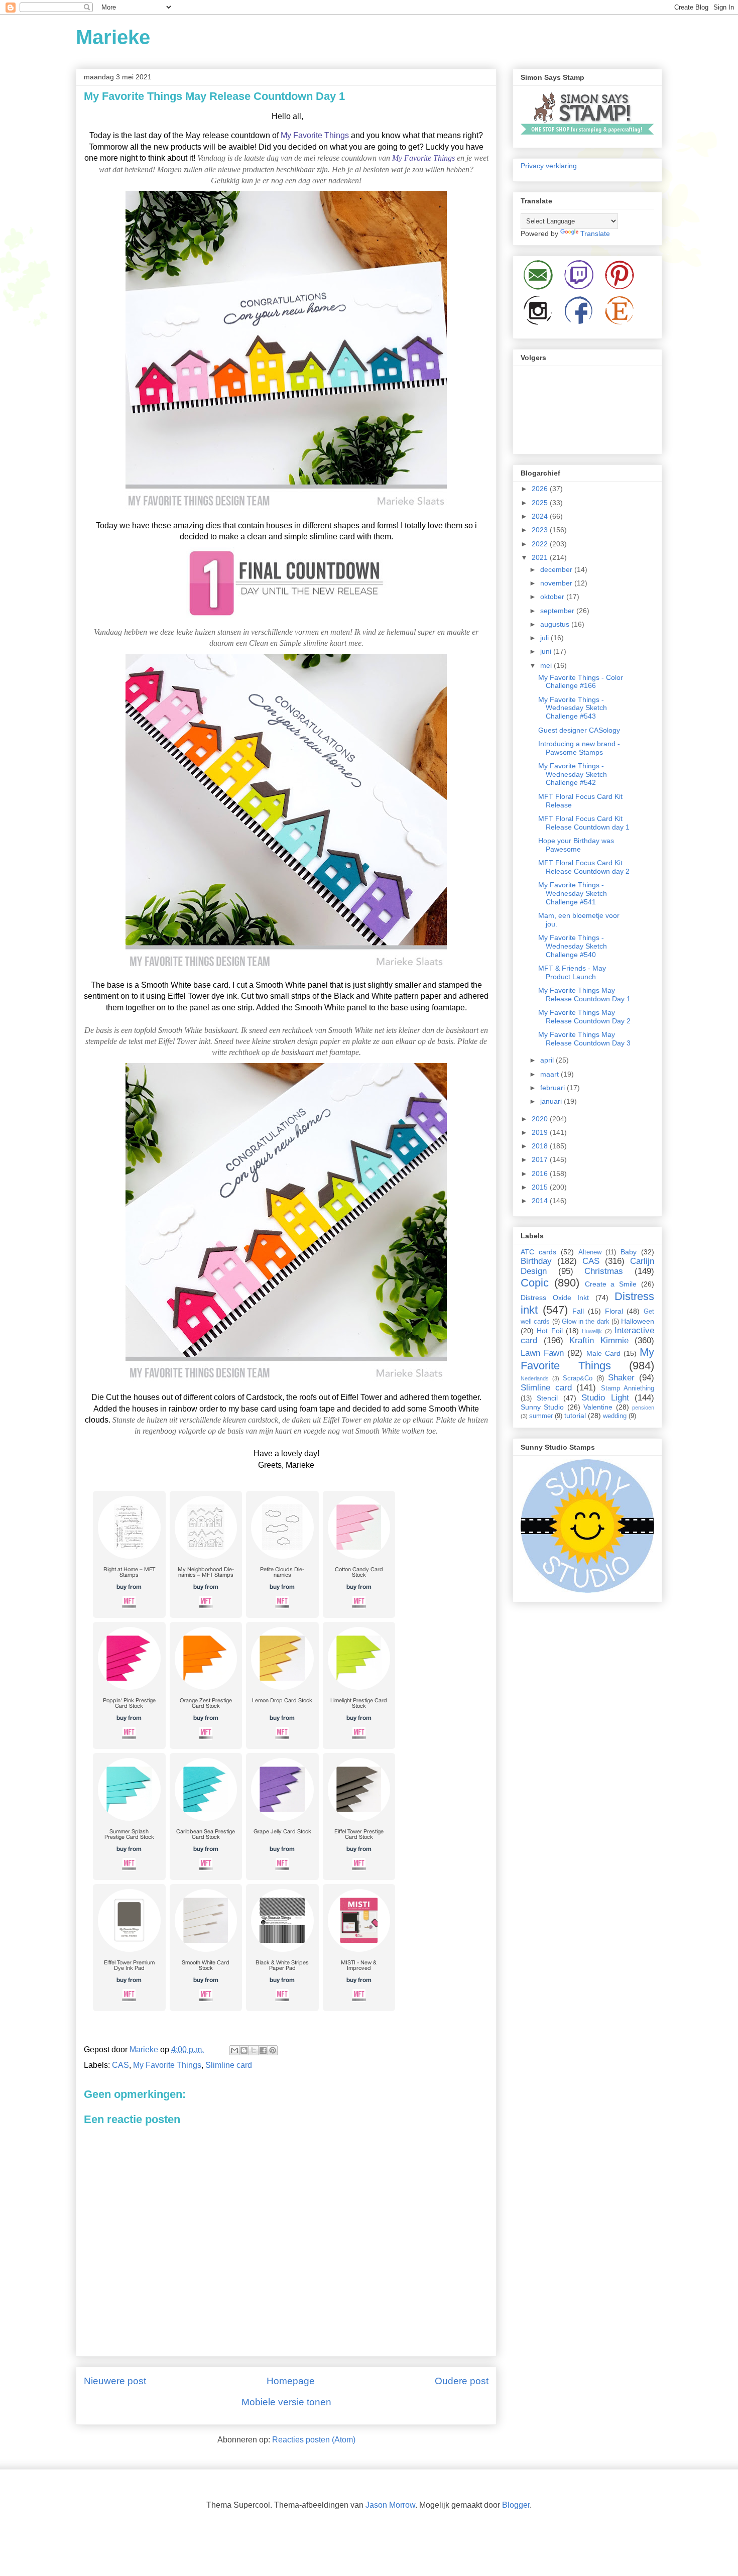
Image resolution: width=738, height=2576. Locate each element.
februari (553, 1088)
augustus (556, 624)
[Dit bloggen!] (244, 2050)
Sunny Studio (542, 1407)
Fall (578, 1311)
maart (550, 1074)
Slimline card (229, 2065)
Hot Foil (549, 1331)
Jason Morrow (390, 2505)
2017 (541, 1159)
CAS (120, 2065)
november (557, 583)
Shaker (621, 1378)
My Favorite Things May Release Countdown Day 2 (584, 1017)
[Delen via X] (254, 2050)
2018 (541, 1146)
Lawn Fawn (542, 1353)
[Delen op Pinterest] (273, 2050)
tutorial (575, 1416)
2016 (541, 1174)
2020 (541, 1119)
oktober (553, 597)
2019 (541, 1132)
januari (552, 1101)
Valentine (598, 1407)
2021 (541, 557)
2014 (541, 1201)
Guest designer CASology (579, 730)
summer (541, 1416)
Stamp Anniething (628, 1388)
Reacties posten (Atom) (314, 2440)
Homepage (291, 2381)
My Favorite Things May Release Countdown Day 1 (584, 994)
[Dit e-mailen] (234, 2050)
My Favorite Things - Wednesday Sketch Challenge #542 (573, 774)
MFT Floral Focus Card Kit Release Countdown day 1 (584, 823)
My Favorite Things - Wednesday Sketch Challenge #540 (573, 946)
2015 (541, 1187)
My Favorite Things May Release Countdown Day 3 (584, 1039)
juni (547, 651)
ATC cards (538, 1252)
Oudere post (462, 2381)
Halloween (638, 1321)
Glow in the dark (586, 1322)
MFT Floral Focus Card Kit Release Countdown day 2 (584, 867)
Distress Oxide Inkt (555, 1298)
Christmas (604, 1271)
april (548, 1060)
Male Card (603, 1353)
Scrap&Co (578, 1378)
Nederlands (535, 1378)
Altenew (590, 1252)
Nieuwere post (115, 2381)
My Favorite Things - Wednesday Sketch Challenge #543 (573, 708)
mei (547, 665)
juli (545, 638)
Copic (535, 1283)
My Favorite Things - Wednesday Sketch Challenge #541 (573, 893)
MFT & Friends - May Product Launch (572, 972)
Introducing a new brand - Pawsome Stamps (579, 748)
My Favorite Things (315, 135)
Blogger (516, 2505)
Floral (614, 1311)
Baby (629, 1252)
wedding (615, 1416)
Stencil (547, 1398)
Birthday (536, 1261)
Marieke (113, 37)
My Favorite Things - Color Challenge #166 (581, 682)
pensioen (643, 1408)
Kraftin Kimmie (599, 1340)
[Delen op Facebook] (263, 2050)
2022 (541, 544)
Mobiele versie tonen (286, 2402)
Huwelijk (592, 1331)
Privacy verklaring (549, 166)
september (558, 611)
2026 (541, 489)
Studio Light (605, 1398)
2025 (541, 503)
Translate (595, 233)
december (557, 569)
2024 (541, 516)
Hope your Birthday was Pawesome (576, 845)
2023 (541, 530)
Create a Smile (611, 1284)
